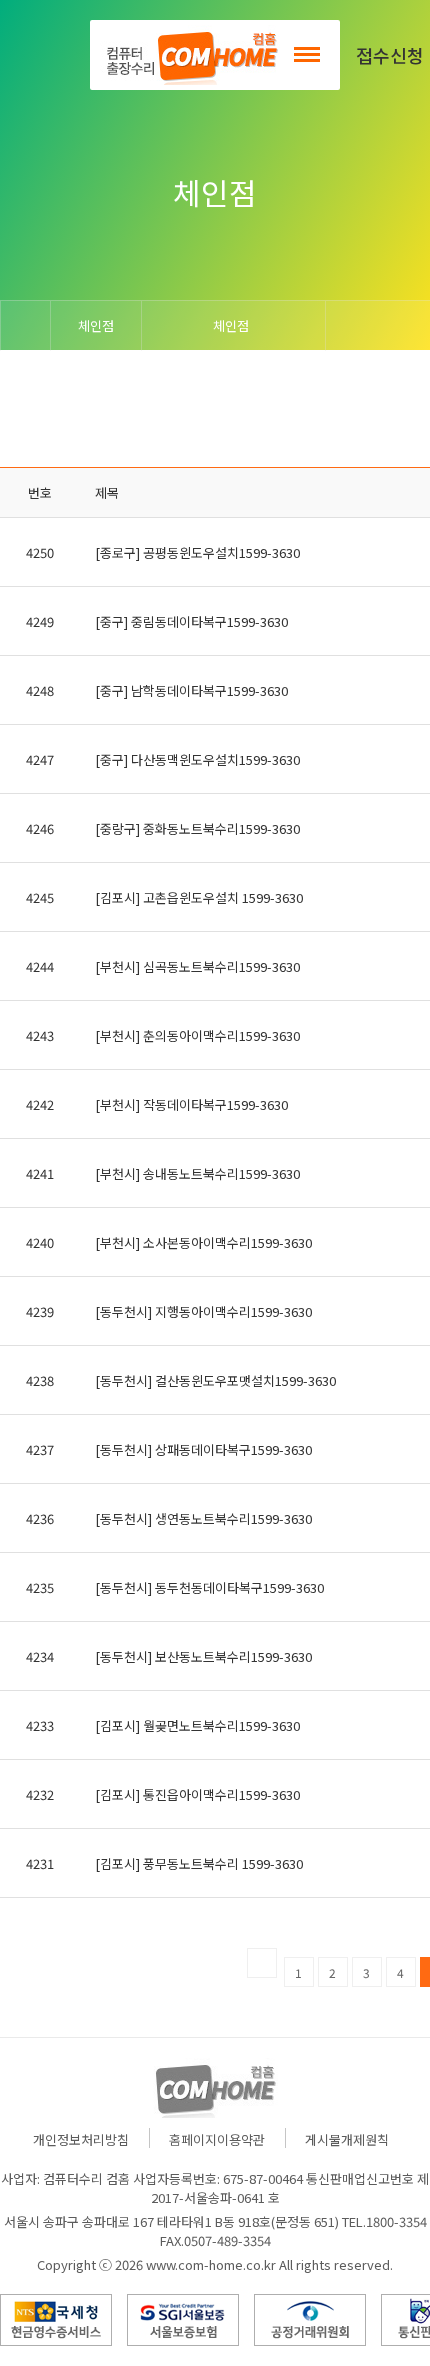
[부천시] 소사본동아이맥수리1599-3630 (203, 1242)
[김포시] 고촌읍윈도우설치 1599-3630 (199, 897)
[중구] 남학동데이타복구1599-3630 (191, 690)
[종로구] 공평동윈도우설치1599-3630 (197, 552)
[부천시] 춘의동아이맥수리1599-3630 (197, 1035)
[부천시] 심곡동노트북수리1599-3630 (197, 966)
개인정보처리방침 (81, 2139)
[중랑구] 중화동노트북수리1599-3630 (197, 828)
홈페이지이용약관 (217, 2139)
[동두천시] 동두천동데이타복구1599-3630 (209, 1587)
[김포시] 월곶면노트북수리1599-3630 (197, 1725)
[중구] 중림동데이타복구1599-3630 (191, 621)
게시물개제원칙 (347, 2139)
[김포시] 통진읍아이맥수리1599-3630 (197, 1794)
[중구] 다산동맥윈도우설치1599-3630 (197, 759)
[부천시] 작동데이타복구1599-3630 (191, 1104)
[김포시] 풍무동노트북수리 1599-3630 (199, 1863)
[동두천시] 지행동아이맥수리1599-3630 (203, 1311)
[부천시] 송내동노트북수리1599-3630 (197, 1173)
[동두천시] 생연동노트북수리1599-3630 (203, 1518)
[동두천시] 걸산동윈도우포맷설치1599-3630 (215, 1380)
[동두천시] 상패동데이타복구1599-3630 (203, 1449)
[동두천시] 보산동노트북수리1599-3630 (203, 1656)
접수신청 (390, 55)
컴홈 (190, 55)
